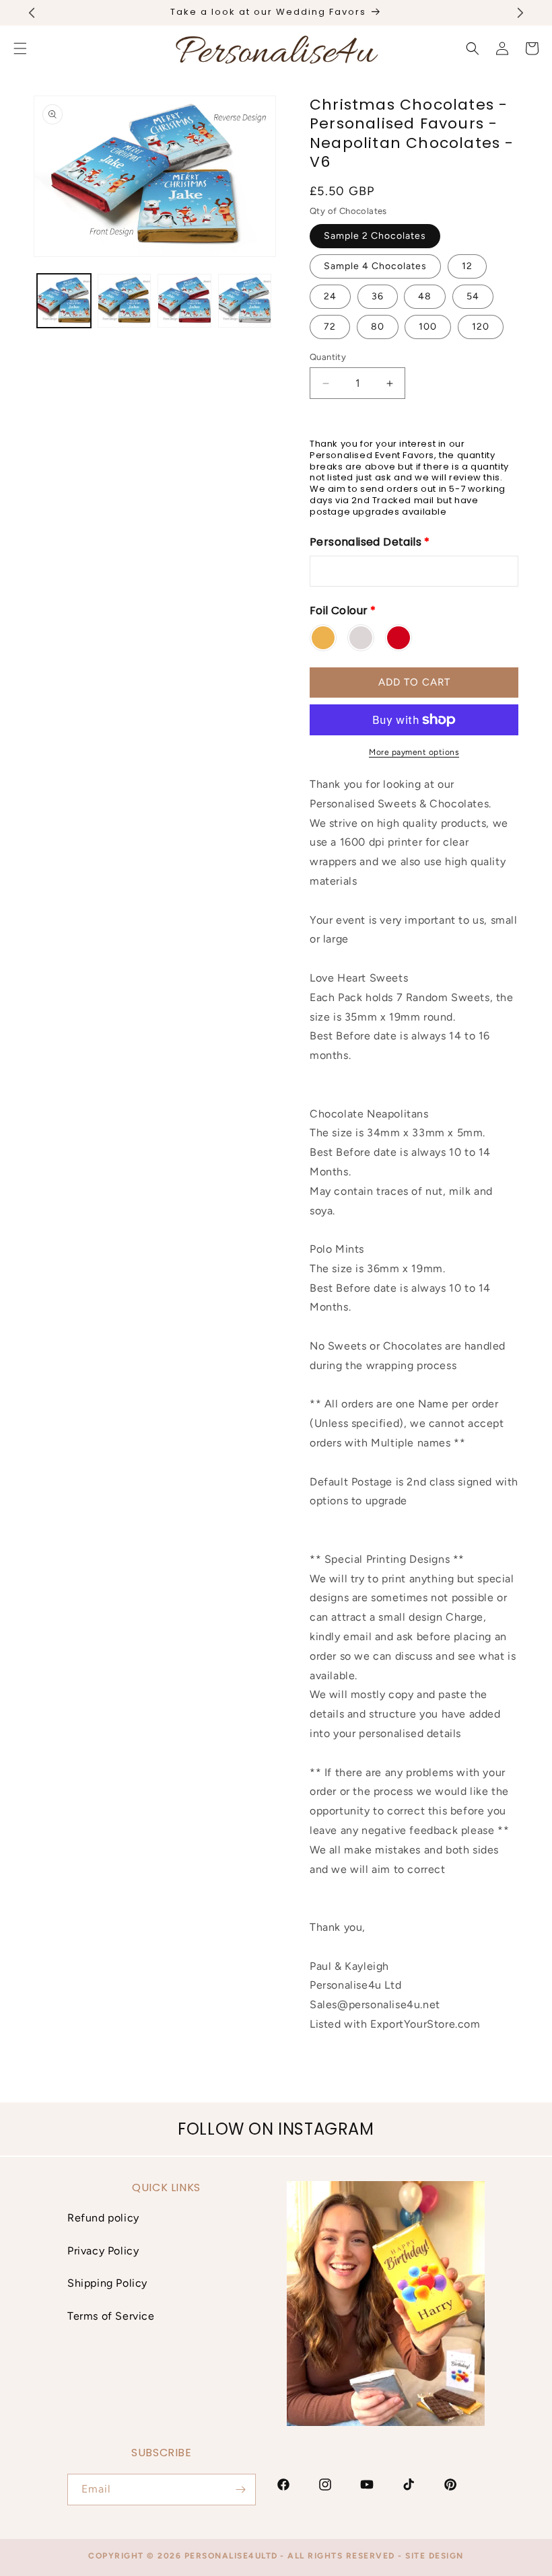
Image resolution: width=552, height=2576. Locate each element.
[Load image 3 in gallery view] (184, 301)
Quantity (328, 357)
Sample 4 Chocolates (375, 266)
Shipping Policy (107, 2283)
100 (428, 327)
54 (473, 296)
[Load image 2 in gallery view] (125, 301)
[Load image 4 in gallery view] (245, 301)
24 (330, 296)
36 (378, 296)
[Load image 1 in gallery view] (64, 301)
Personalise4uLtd (231, 2556)
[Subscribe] (240, 2490)
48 (425, 296)
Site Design (435, 2556)
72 (330, 327)
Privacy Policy (103, 2251)
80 (378, 327)
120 (481, 327)
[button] (473, 48)
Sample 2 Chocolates (375, 236)
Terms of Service (111, 2316)
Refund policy (103, 2218)
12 (467, 266)
